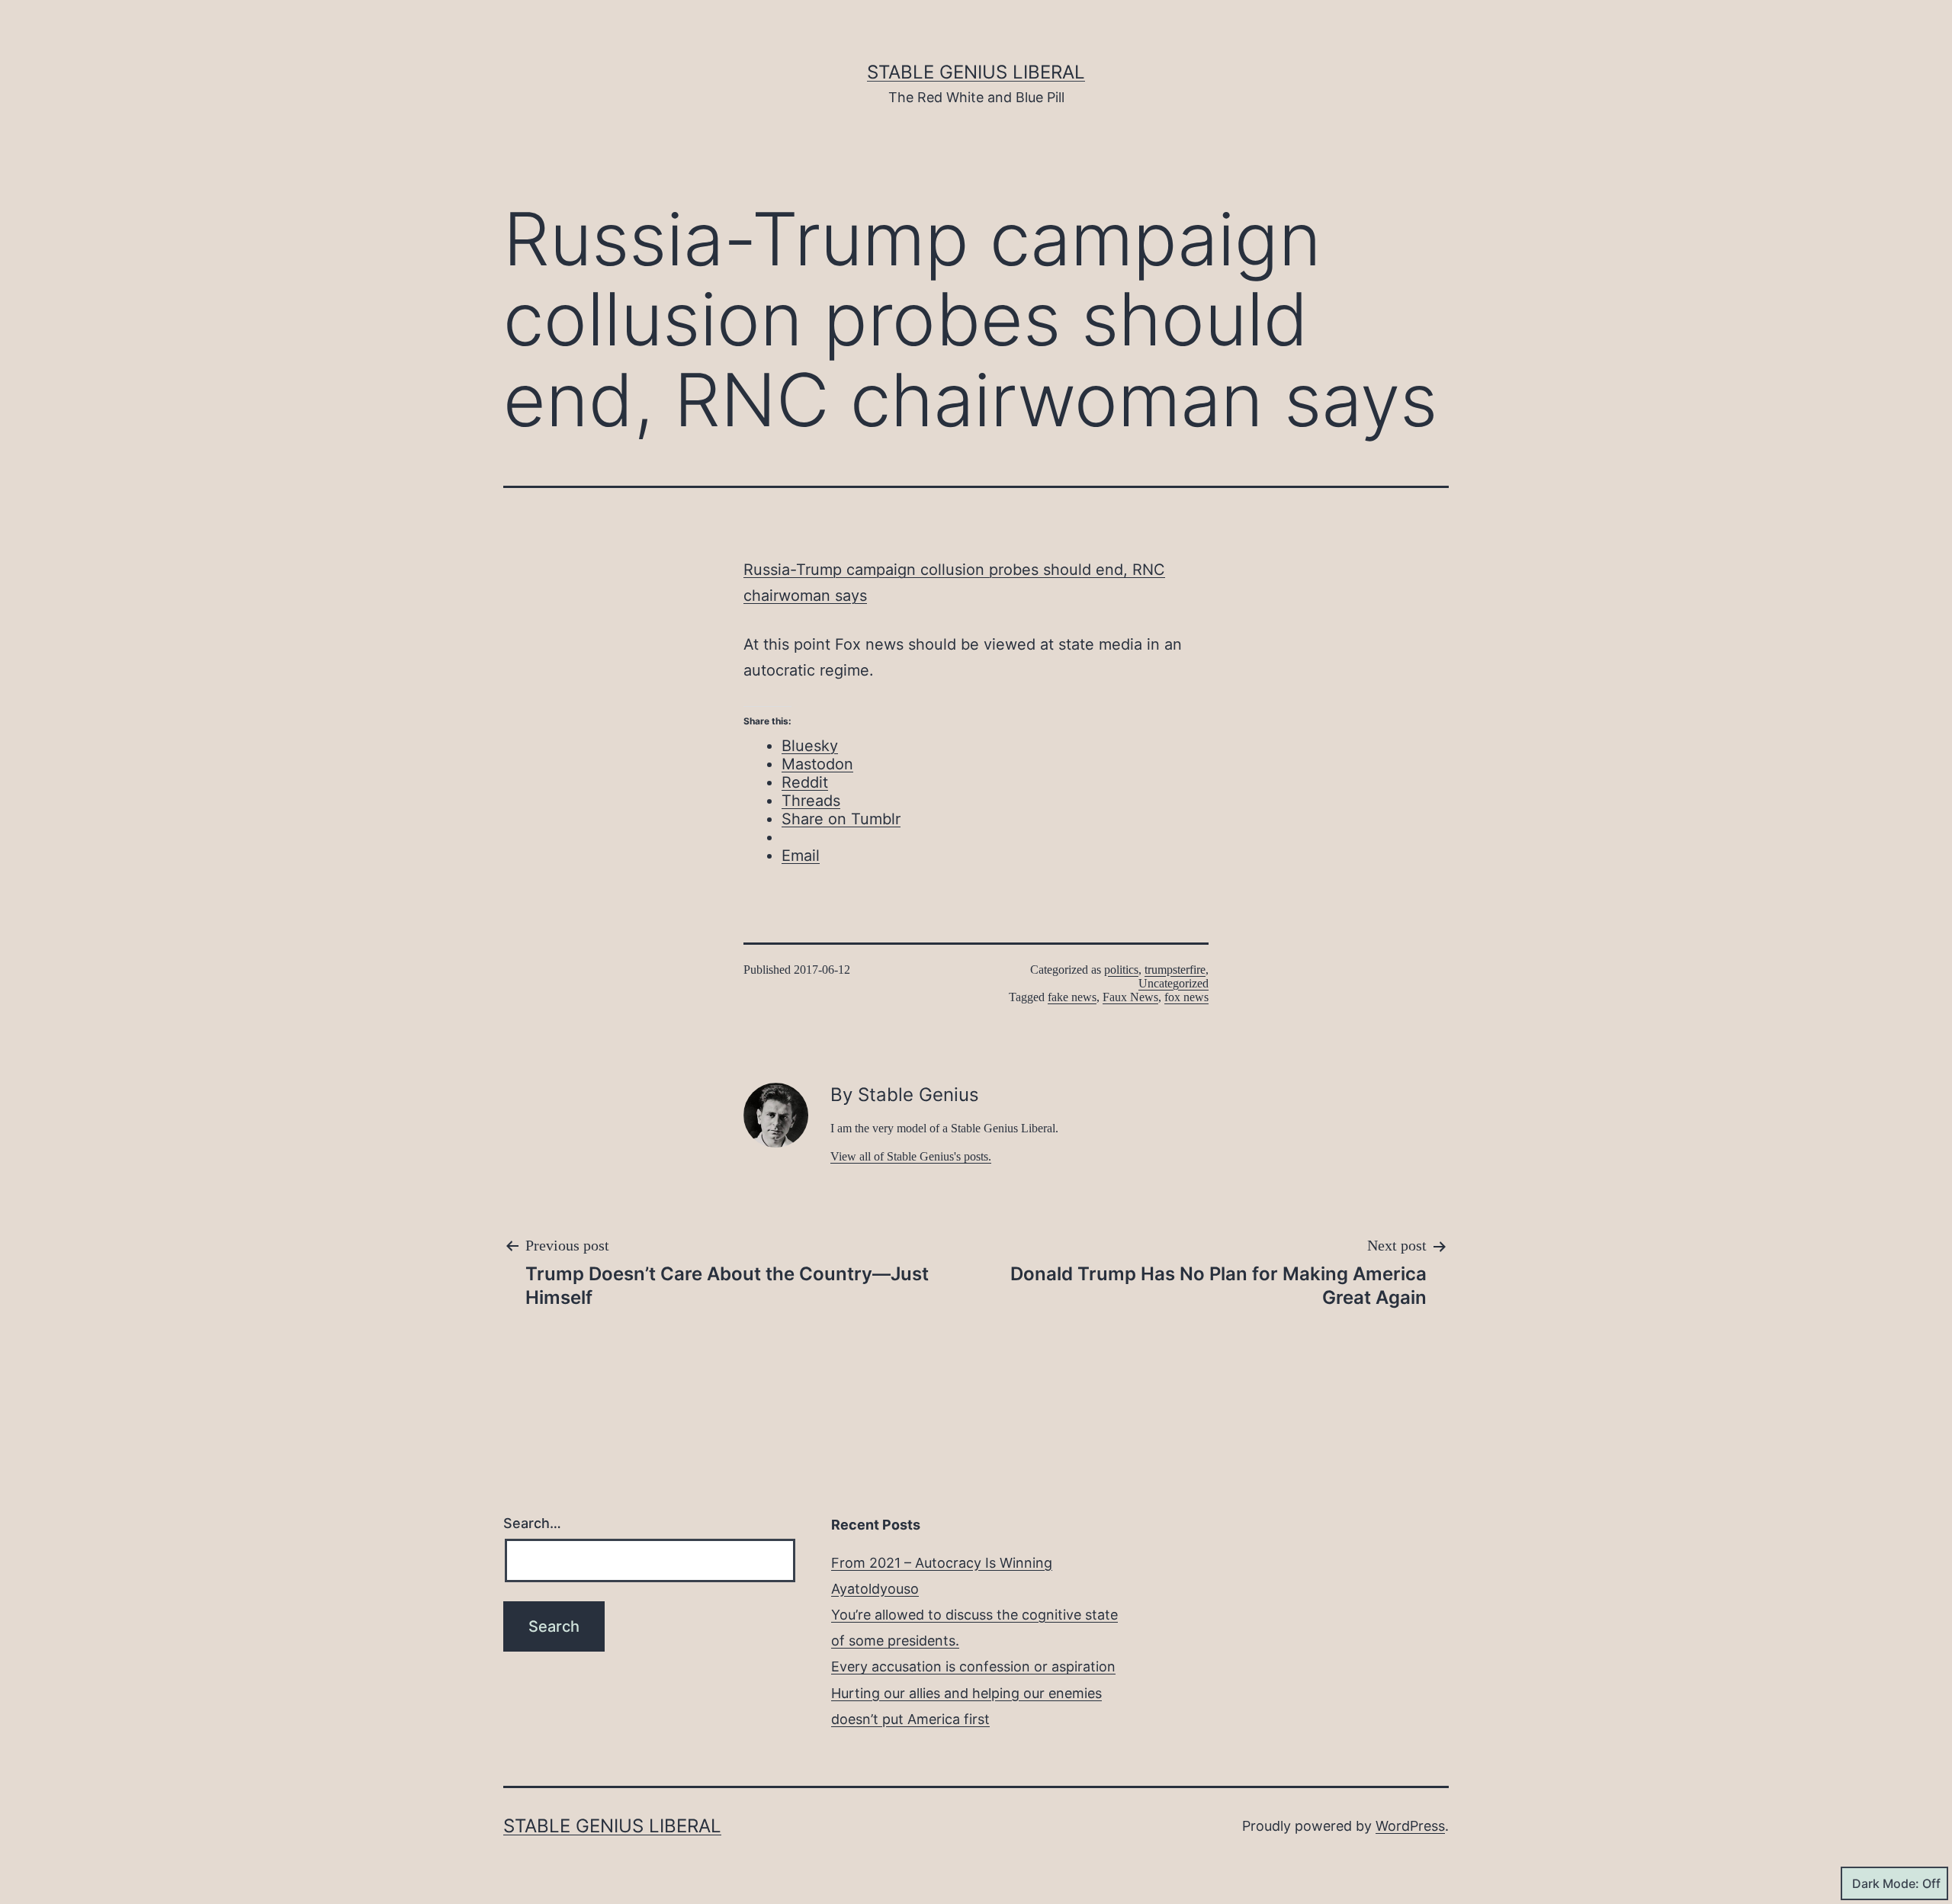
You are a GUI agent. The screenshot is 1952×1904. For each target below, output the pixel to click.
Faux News (1130, 997)
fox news (1186, 997)
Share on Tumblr (841, 819)
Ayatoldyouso (875, 1589)
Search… (532, 1523)
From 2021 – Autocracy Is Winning (942, 1563)
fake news (1072, 997)
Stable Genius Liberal (976, 72)
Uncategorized (1173, 983)
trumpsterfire (1175, 970)
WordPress (1410, 1826)
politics (1121, 970)
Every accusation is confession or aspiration (973, 1666)
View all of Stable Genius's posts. (911, 1156)
